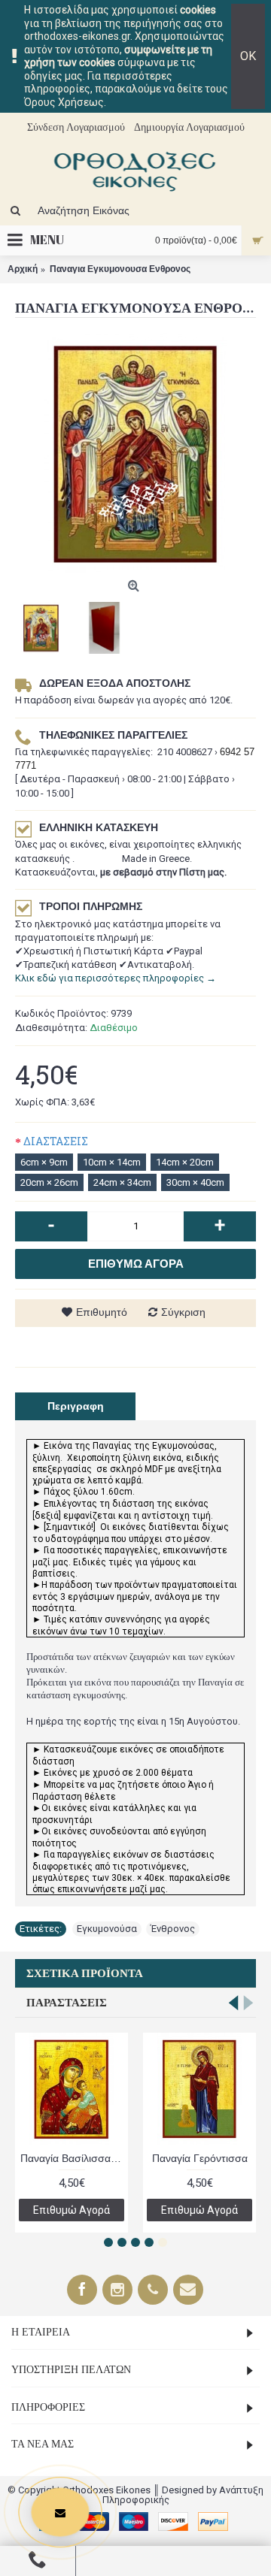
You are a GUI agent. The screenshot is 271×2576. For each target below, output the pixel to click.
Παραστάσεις (67, 2003)
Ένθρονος (173, 1929)
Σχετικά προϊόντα (85, 1973)
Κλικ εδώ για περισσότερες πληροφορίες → (116, 978)
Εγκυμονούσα (107, 1929)
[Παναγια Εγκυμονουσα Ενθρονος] (135, 453)
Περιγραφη (76, 1406)
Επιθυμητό (102, 1312)
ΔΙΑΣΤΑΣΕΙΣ (56, 1141)
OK (248, 56)
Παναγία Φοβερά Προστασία (202, 2158)
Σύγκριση (183, 1312)
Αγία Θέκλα (72, 2158)
